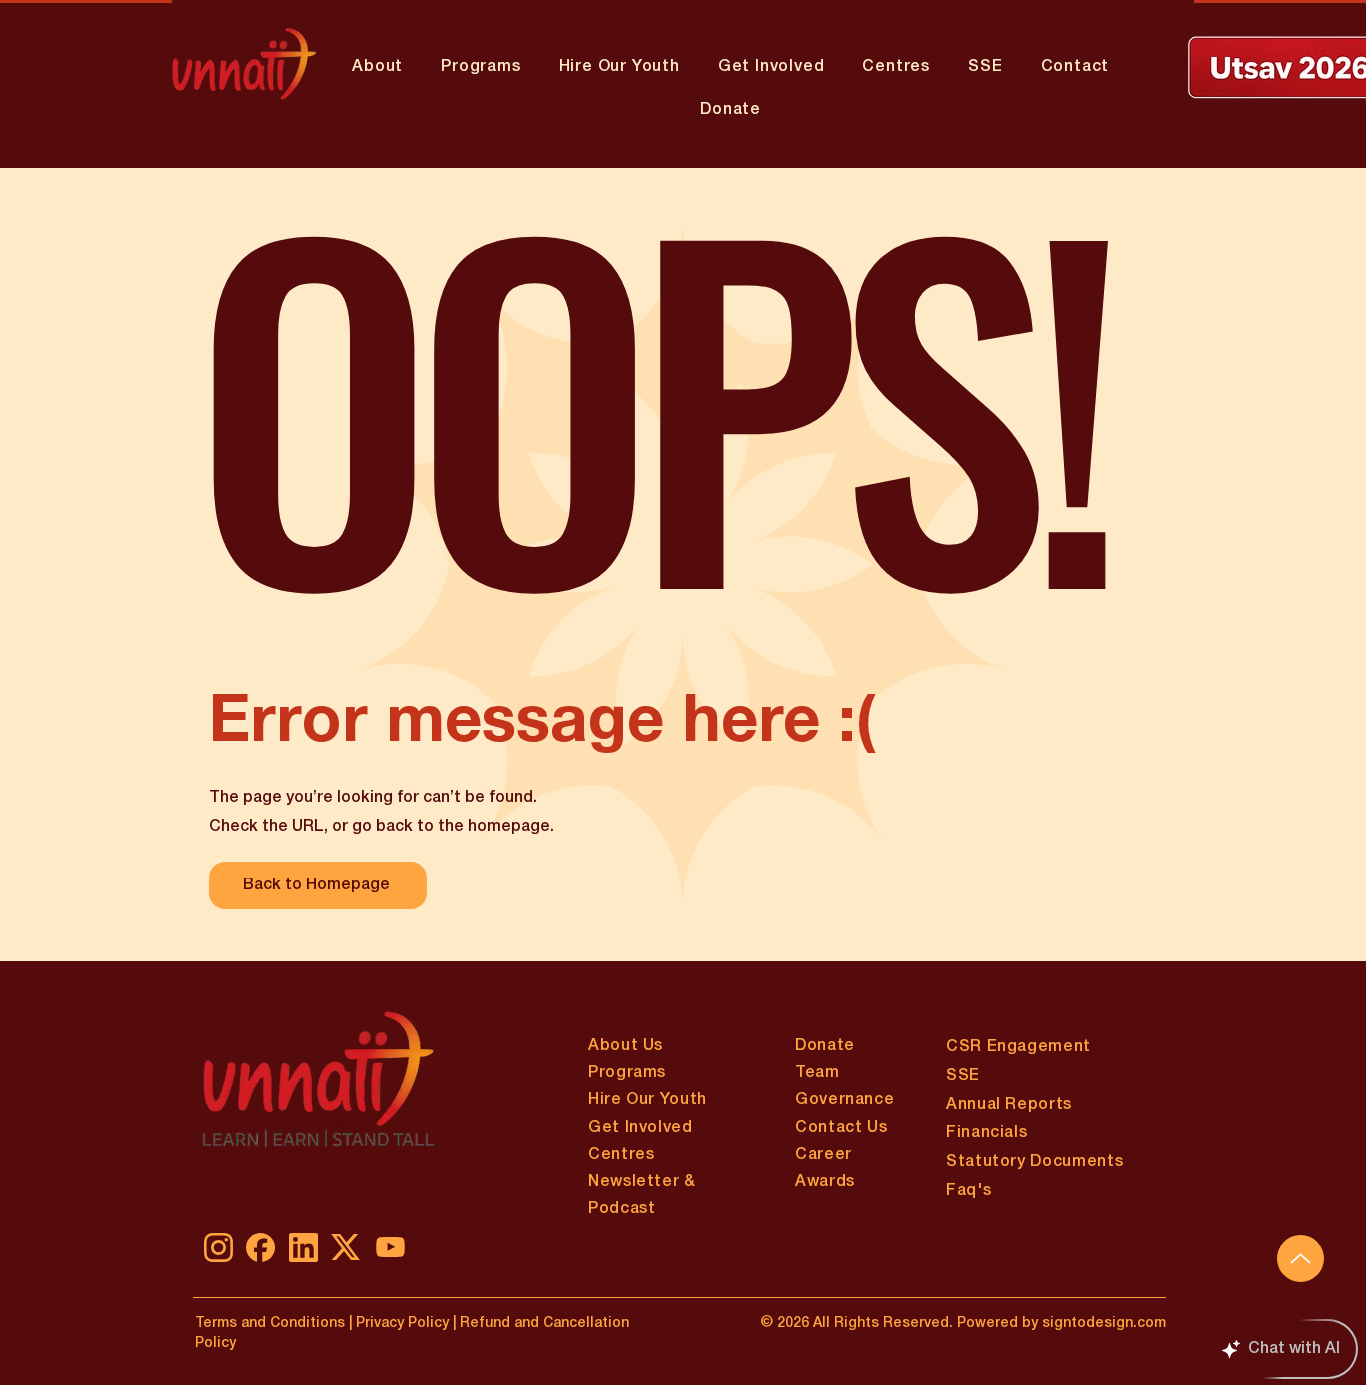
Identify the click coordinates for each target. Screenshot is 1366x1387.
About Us (625, 1046)
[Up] (1300, 1258)
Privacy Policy (400, 1323)
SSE (963, 1076)
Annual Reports (1009, 1105)
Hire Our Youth (647, 1100)
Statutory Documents (1034, 1162)
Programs (627, 1073)
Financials (986, 1133)
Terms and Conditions (270, 1323)
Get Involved (640, 1128)
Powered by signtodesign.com (1061, 1323)
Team (817, 1073)
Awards (825, 1182)
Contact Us (841, 1128)
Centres (621, 1155)
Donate (825, 1046)
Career (823, 1155)
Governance (844, 1100)
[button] (480, 67)
